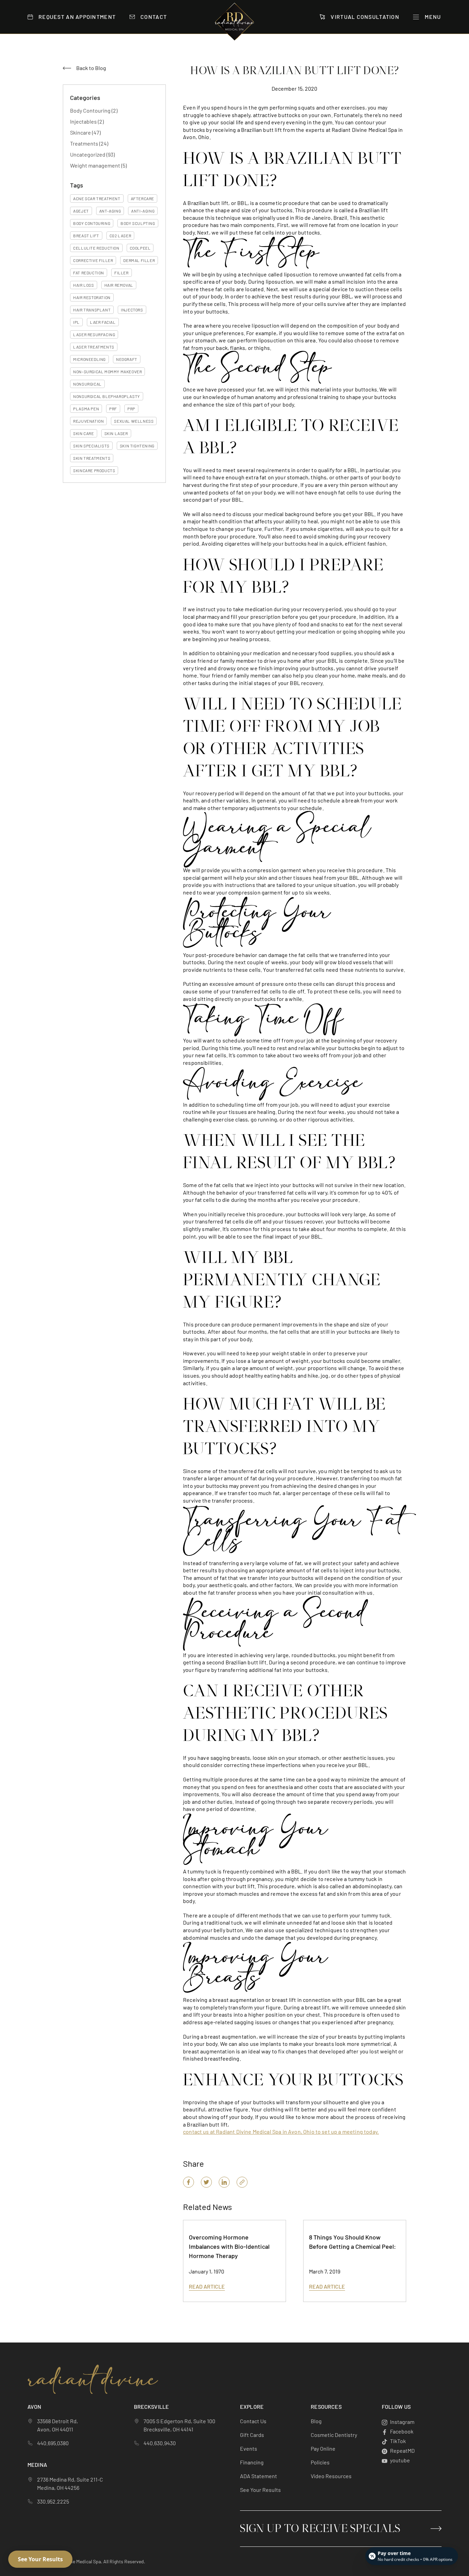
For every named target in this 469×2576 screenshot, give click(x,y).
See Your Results (260, 2490)
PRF (113, 409)
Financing (252, 2462)
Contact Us (253, 2421)
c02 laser (120, 236)
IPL (76, 322)
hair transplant (92, 310)
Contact (154, 17)
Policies (320, 2462)
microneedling (89, 359)
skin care (83, 433)
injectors (132, 310)
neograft (127, 359)
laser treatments (94, 347)
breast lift (86, 236)
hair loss (83, 285)
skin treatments (92, 458)
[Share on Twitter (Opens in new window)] (206, 2182)
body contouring (92, 223)
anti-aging (143, 211)
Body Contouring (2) (94, 110)
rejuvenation (88, 421)
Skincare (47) (85, 132)
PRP (131, 409)
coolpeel (140, 248)
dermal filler (139, 260)
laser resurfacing (94, 334)
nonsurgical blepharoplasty (107, 396)
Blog (316, 2421)
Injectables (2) (87, 121)
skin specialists (91, 446)
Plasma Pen (86, 409)
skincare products (94, 470)
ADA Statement (259, 2476)
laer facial (103, 322)
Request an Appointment (77, 17)
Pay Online (323, 2448)
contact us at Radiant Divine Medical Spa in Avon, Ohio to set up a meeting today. (281, 2132)
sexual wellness (134, 421)
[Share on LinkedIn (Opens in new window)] (224, 2182)
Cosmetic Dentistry (334, 2435)
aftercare (142, 198)
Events (249, 2448)
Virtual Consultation (365, 17)
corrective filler (93, 260)
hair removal (119, 285)
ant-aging (110, 211)
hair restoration (92, 297)
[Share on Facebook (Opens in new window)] (188, 2182)
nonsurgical (87, 384)
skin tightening (137, 446)
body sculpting (138, 223)
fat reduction (89, 273)
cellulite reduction (96, 248)
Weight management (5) (98, 165)
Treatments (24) (89, 143)
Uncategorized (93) (92, 154)
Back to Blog (91, 68)
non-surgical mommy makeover (107, 372)
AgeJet (81, 211)
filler (122, 273)
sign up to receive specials (320, 2529)
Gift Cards (252, 2435)
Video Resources (331, 2476)
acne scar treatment (97, 198)
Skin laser (116, 433)
